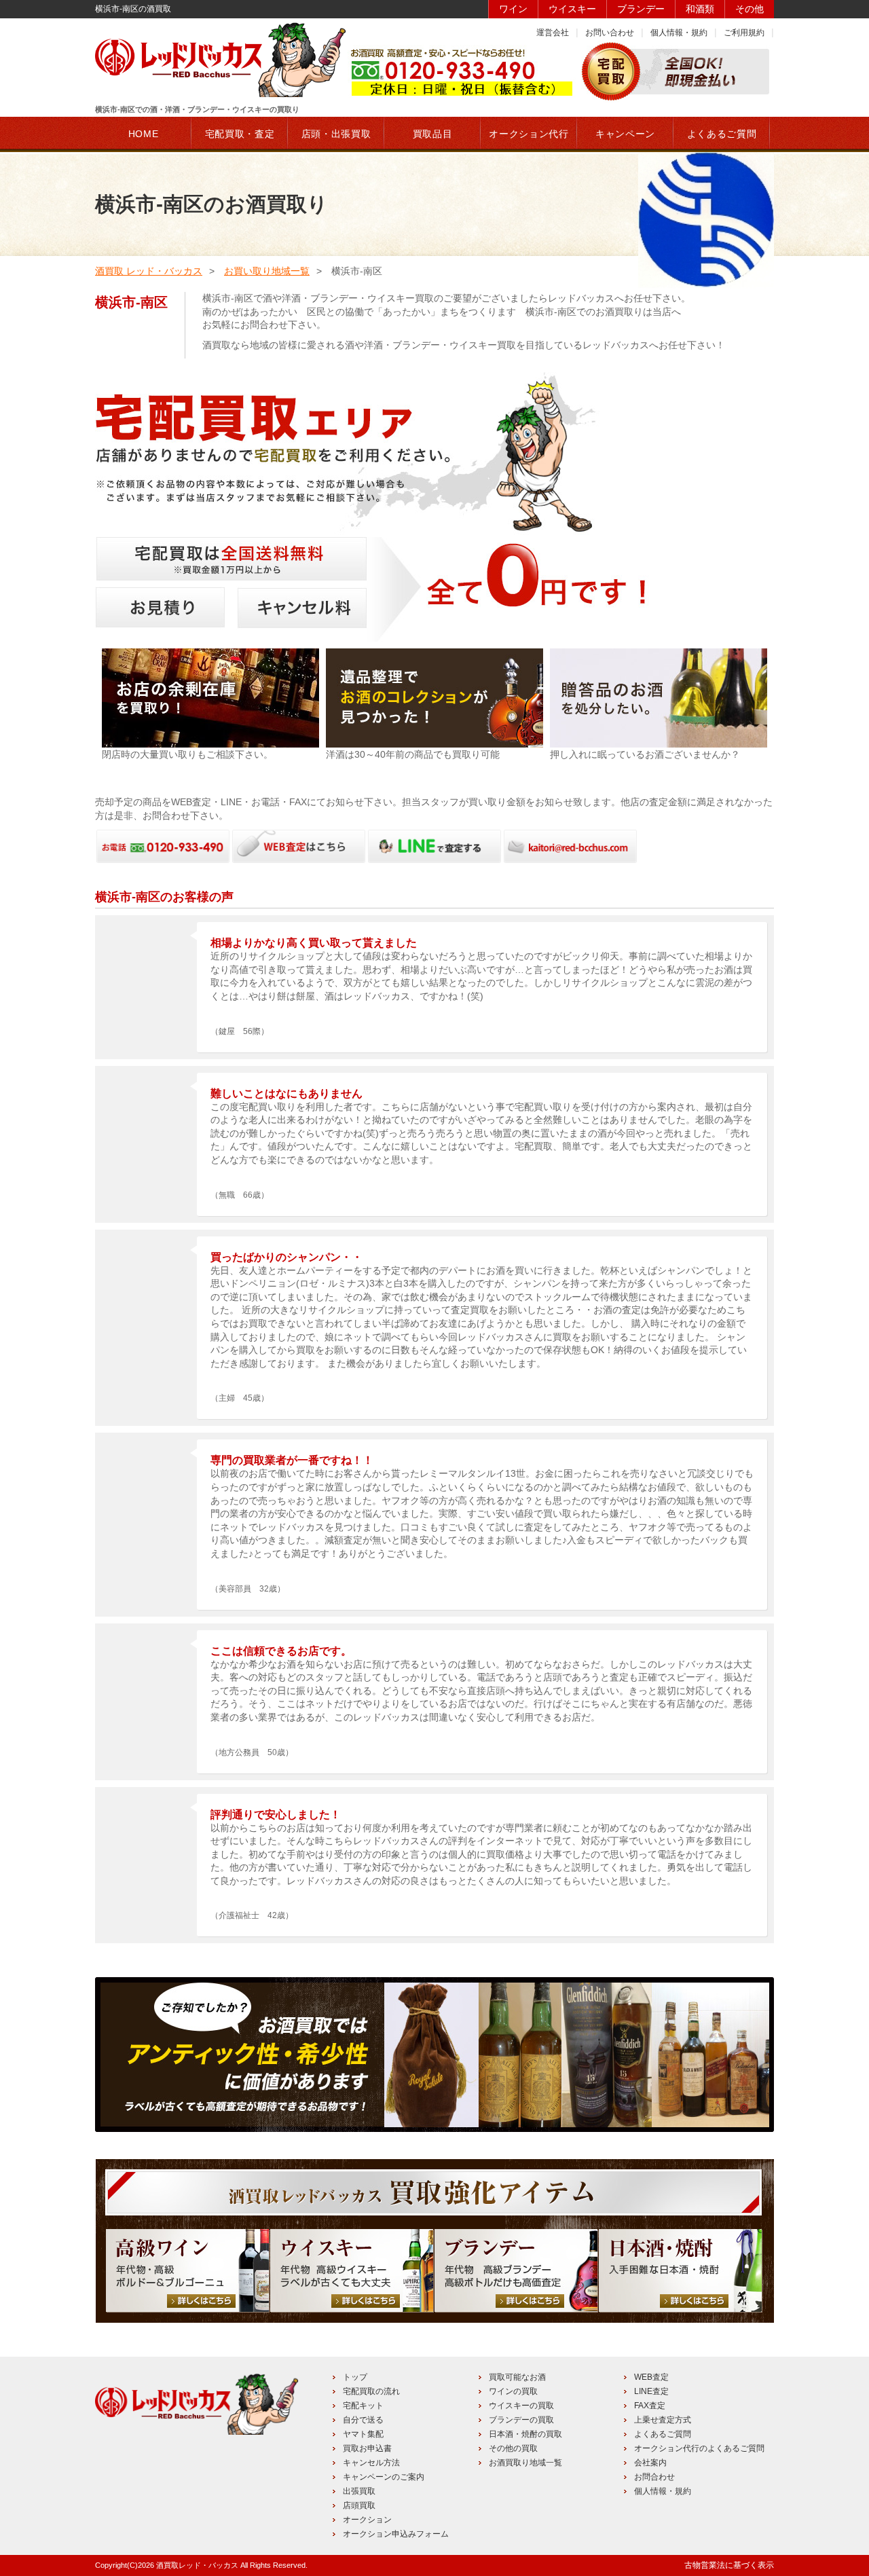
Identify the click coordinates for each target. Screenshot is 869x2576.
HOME (144, 134)
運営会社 (553, 33)
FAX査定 (650, 2406)
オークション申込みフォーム (396, 2534)
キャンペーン (625, 134)
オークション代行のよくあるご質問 (699, 2448)
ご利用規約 (744, 33)
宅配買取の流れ (371, 2391)
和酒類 (700, 9)
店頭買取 (359, 2505)
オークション (367, 2520)
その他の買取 (513, 2448)
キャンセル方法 (371, 2463)
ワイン (513, 9)
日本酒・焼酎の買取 (525, 2434)
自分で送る (363, 2420)
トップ (355, 2377)
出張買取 (359, 2491)
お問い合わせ (610, 33)
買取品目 (433, 134)
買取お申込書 (367, 2448)
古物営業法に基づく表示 (729, 2565)
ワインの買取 (513, 2391)
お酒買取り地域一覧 (525, 2463)
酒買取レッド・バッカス (197, 2565)
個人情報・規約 (679, 33)
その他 (750, 9)
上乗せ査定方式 (663, 2420)
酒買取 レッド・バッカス (149, 271)
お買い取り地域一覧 (267, 271)
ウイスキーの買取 (521, 2406)
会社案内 (650, 2463)
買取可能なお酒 (517, 2377)
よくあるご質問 (663, 2434)
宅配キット (363, 2406)
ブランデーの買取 (521, 2420)
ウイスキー (572, 9)
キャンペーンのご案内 (384, 2477)
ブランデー (641, 9)
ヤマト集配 (363, 2434)
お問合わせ (654, 2477)
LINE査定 (651, 2391)
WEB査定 (651, 2377)
